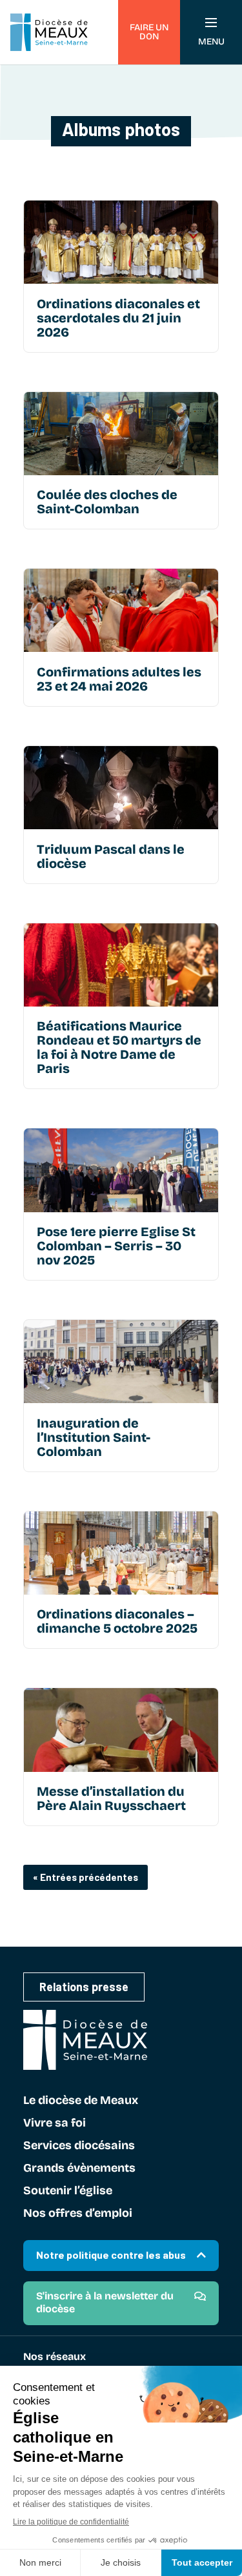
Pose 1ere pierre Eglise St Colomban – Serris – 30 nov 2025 (116, 1246)
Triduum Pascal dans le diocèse (111, 856)
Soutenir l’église (68, 2191)
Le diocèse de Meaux (81, 2101)
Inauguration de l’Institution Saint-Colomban (94, 1437)
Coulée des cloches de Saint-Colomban (107, 502)
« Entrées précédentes (86, 1877)
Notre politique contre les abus (111, 2255)
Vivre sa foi (55, 2123)
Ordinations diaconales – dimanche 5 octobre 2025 (117, 1621)
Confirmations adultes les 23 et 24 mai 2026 (119, 679)
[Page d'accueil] (49, 32)
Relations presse (84, 1987)
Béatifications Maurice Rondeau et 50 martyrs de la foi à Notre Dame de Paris (119, 1047)
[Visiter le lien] (121, 242)
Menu (211, 42)
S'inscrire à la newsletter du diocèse (105, 2302)
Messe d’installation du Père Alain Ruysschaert (111, 1798)
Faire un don (149, 32)
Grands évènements (79, 2168)
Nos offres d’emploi (78, 2214)
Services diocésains (79, 2146)
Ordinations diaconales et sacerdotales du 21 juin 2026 (118, 318)
